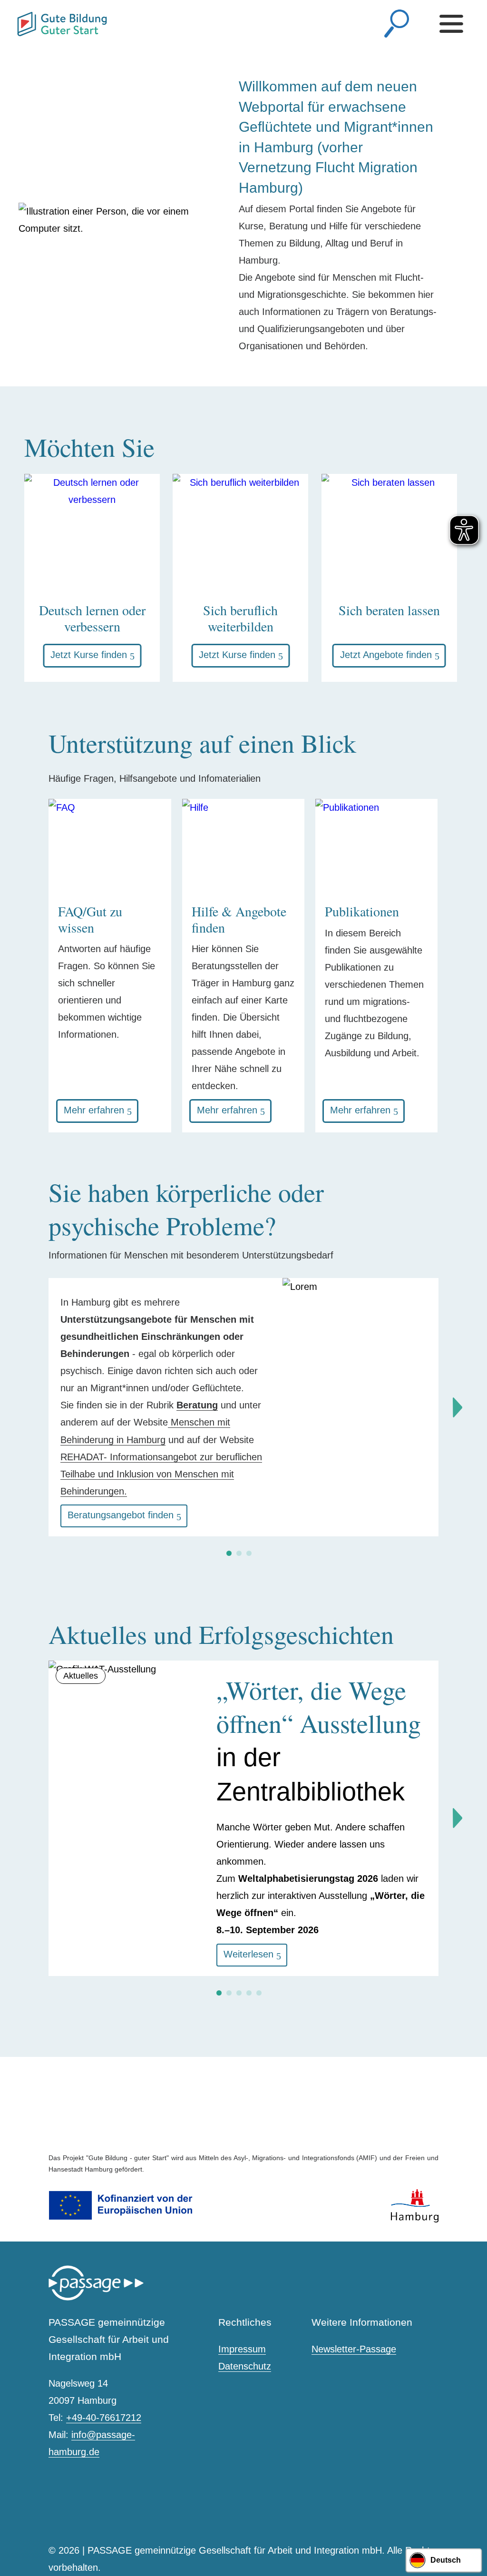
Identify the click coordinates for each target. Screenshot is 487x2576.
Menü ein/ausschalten (454, 24)
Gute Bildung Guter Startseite (21, 20)
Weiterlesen (248, 1954)
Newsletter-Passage (354, 2349)
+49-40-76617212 (104, 2418)
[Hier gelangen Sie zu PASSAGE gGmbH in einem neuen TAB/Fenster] (96, 2298)
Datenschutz (245, 2366)
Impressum (242, 2349)
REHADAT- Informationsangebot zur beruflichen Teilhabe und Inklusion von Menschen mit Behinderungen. (161, 1474)
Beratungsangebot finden (121, 1515)
